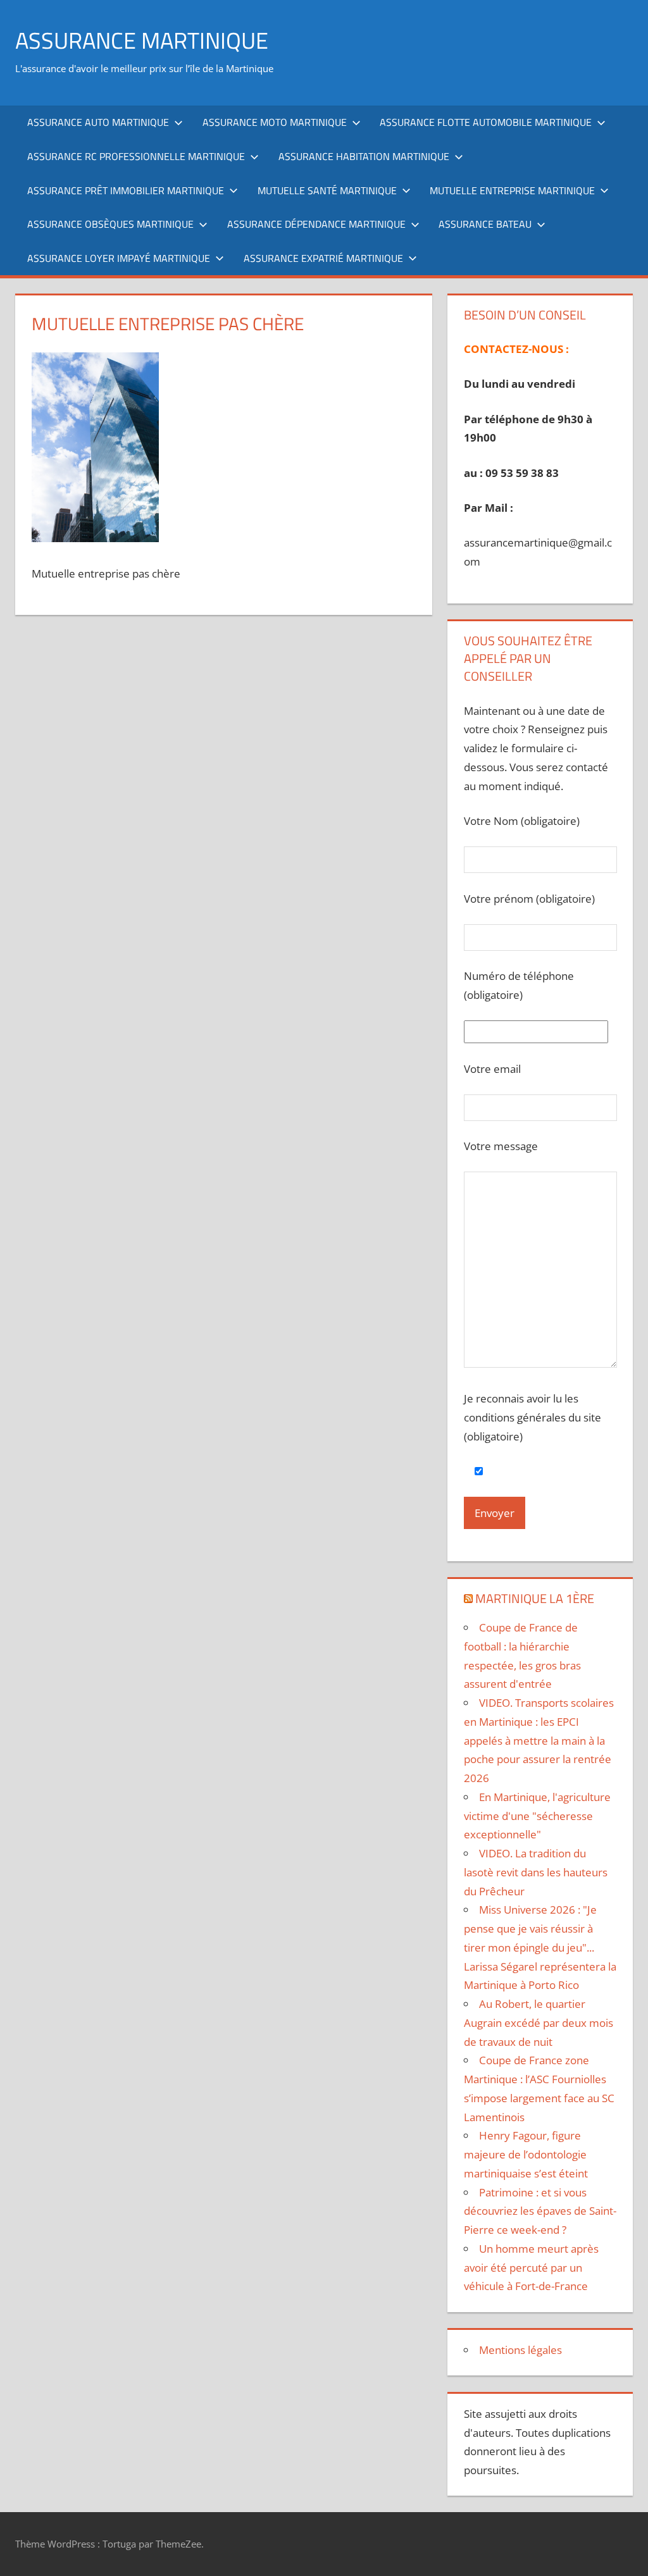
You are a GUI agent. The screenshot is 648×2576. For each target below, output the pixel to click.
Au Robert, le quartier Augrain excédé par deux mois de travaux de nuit (539, 2023)
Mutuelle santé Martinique (327, 190)
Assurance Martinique (142, 40)
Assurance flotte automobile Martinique (486, 122)
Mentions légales (520, 2350)
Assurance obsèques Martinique (110, 224)
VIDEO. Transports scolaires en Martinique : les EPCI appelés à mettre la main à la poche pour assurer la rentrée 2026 (539, 1740)
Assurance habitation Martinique (364, 156)
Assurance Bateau (485, 224)
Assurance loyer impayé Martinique (119, 258)
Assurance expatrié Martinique (323, 258)
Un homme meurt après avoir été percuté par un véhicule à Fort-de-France (531, 2268)
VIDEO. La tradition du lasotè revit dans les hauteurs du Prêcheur (536, 1872)
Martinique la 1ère (535, 1598)
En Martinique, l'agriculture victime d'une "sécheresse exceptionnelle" (537, 1816)
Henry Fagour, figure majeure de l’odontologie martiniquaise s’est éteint (526, 2154)
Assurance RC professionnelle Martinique (136, 156)
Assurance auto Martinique (98, 122)
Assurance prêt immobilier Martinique (126, 190)
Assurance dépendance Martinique (316, 224)
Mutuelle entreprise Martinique (512, 190)
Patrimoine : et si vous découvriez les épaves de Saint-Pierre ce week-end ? (540, 2211)
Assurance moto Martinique (275, 122)
